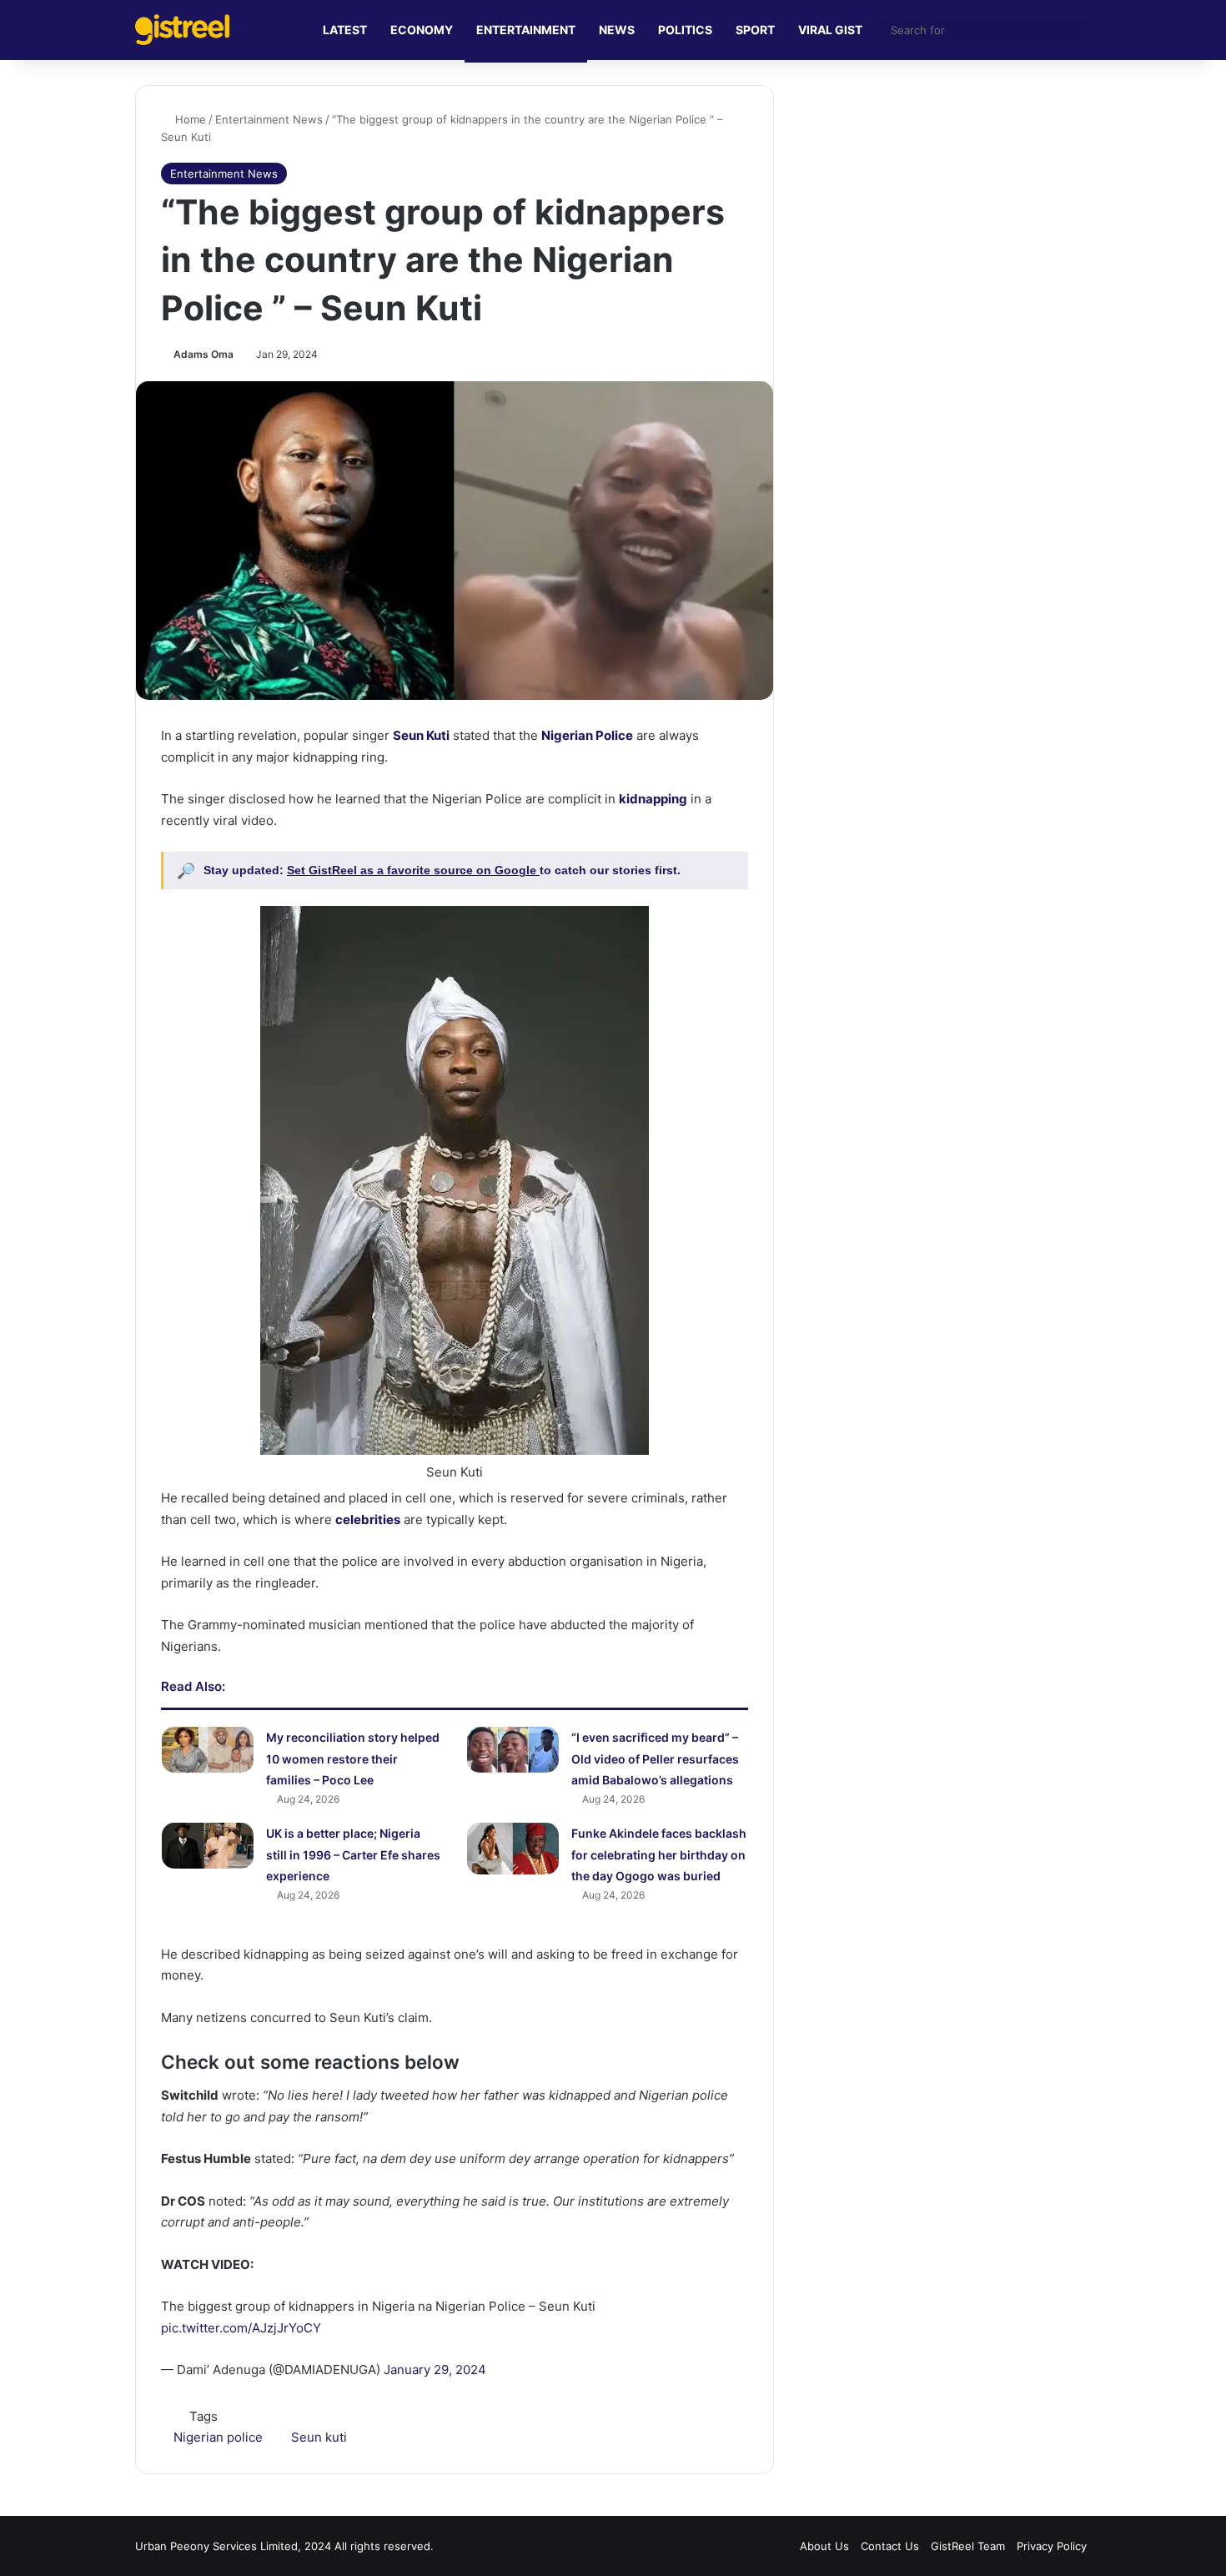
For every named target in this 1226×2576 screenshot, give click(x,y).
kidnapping (653, 799)
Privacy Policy (1052, 2546)
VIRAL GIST (830, 30)
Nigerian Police (587, 735)
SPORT (755, 30)
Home (189, 119)
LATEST (345, 30)
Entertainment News (269, 119)
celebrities (368, 1519)
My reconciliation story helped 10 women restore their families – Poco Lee (353, 1758)
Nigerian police (218, 2437)
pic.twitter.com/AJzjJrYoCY (241, 2328)
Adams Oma (203, 354)
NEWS (617, 30)
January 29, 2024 (435, 2370)
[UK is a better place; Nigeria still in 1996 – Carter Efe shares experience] (208, 1846)
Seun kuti (319, 2437)
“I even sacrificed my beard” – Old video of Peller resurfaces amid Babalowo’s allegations (655, 1758)
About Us (824, 2546)
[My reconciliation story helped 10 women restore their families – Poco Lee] (208, 1750)
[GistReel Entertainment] (182, 30)
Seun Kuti (421, 735)
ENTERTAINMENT (526, 30)
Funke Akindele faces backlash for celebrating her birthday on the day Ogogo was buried (659, 1854)
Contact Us (890, 2546)
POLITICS (685, 30)
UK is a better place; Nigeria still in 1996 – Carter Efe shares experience (353, 1854)
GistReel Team (968, 2546)
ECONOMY (422, 30)
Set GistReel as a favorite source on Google (413, 870)
